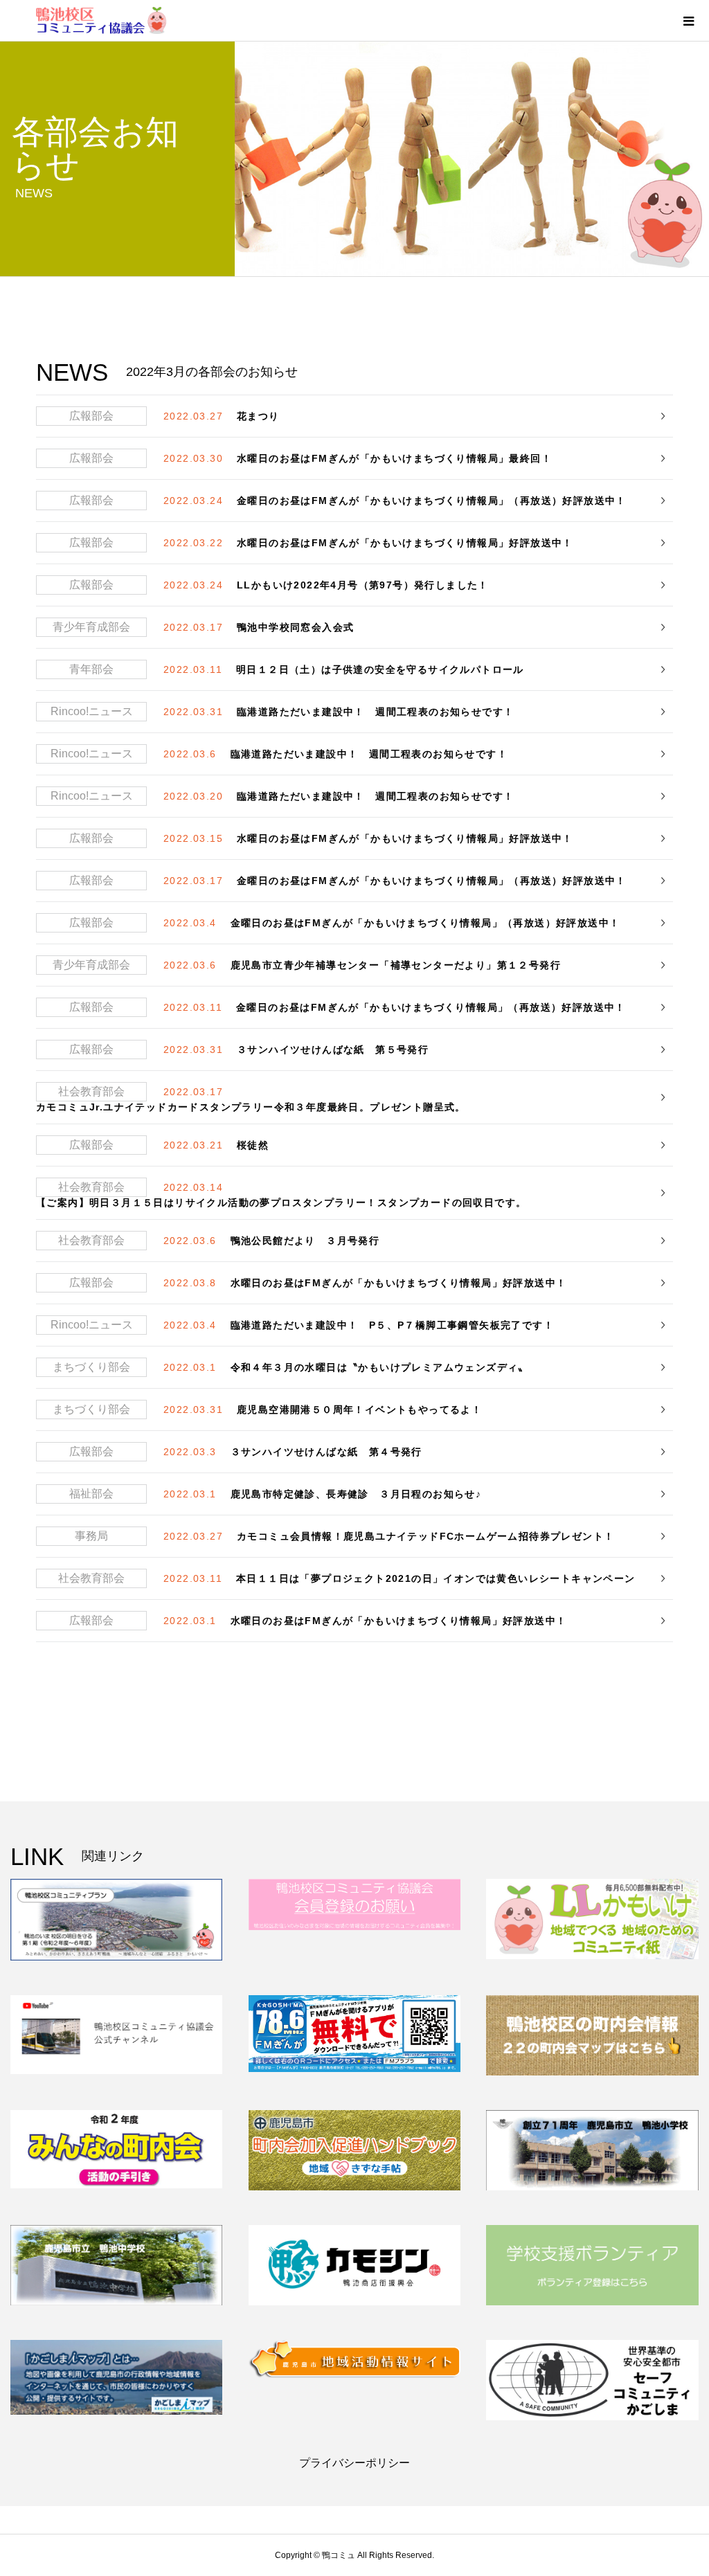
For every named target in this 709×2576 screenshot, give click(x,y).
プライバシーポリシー (354, 2463)
